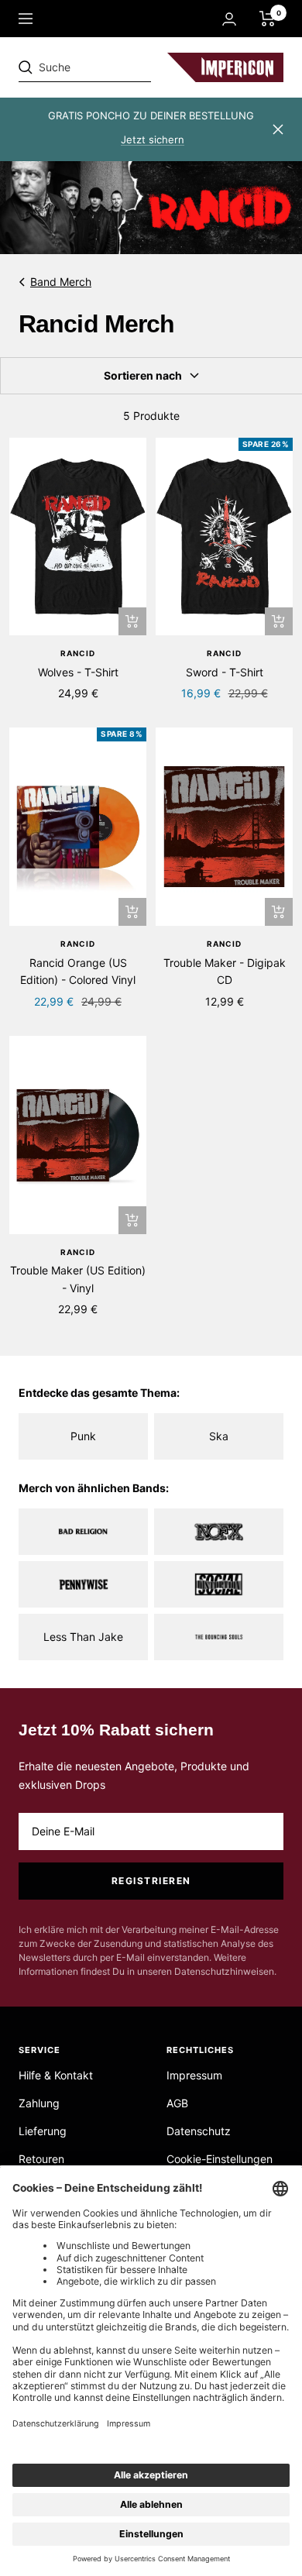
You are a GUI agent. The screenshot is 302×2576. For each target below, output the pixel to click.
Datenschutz (199, 2131)
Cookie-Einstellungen (220, 2159)
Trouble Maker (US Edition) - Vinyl (78, 1279)
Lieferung (43, 2131)
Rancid (78, 653)
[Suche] (125, 67)
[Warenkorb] (268, 19)
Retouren (41, 2159)
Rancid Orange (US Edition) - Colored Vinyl (78, 971)
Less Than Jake (83, 1637)
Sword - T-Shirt (225, 672)
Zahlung (39, 2103)
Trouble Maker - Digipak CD (225, 971)
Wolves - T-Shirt (78, 672)
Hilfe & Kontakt (56, 2075)
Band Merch (61, 282)
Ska (219, 1436)
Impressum (194, 2075)
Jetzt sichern (153, 139)
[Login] (229, 19)
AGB (177, 2103)
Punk (83, 1436)
